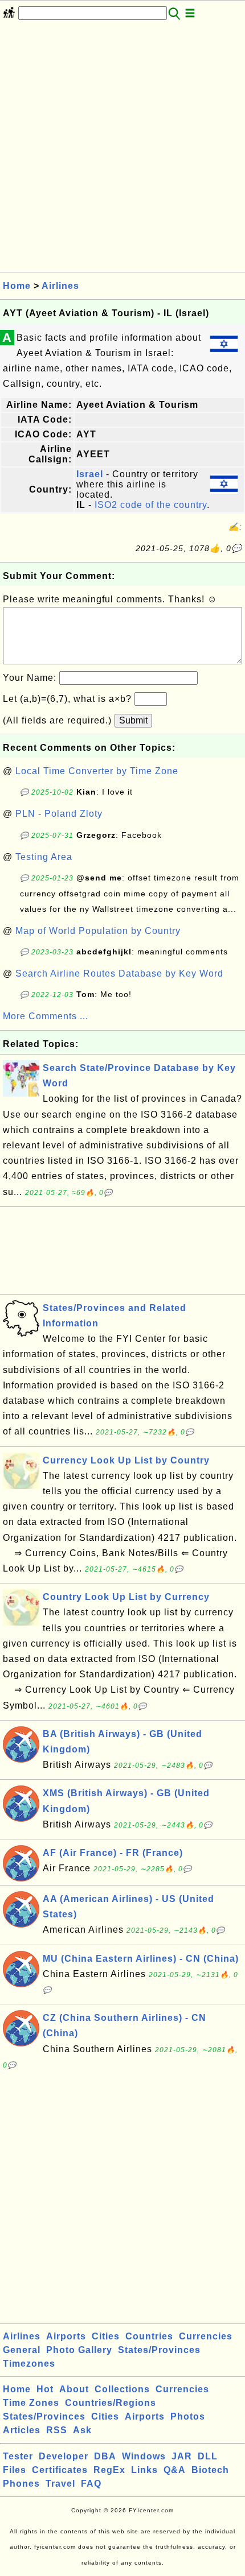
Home (17, 286)
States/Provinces (159, 2350)
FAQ (91, 2484)
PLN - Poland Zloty (59, 814)
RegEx (109, 2470)
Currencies (206, 2336)
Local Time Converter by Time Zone (97, 771)
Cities (106, 2336)
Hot (45, 2389)
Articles (22, 2430)
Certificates (60, 2470)
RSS (57, 2430)
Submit (133, 720)
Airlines (60, 286)
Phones (21, 2484)
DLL (208, 2456)
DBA (105, 2456)
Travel (60, 2484)
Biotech (210, 2470)
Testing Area (44, 857)
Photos (188, 2416)
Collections (122, 2389)
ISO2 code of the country (151, 505)
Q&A (175, 2470)
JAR (182, 2456)
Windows (144, 2456)
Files (15, 2470)
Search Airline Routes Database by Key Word (119, 973)
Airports (66, 2336)
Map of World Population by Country (98, 931)
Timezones (29, 2364)
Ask (82, 2430)
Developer (64, 2456)
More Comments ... (46, 1016)
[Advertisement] (122, 150)
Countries (149, 2336)
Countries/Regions (111, 2403)
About (74, 2389)
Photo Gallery (79, 2350)
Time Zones (31, 2403)
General (22, 2350)
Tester (18, 2456)
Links (144, 2470)
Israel (90, 474)
